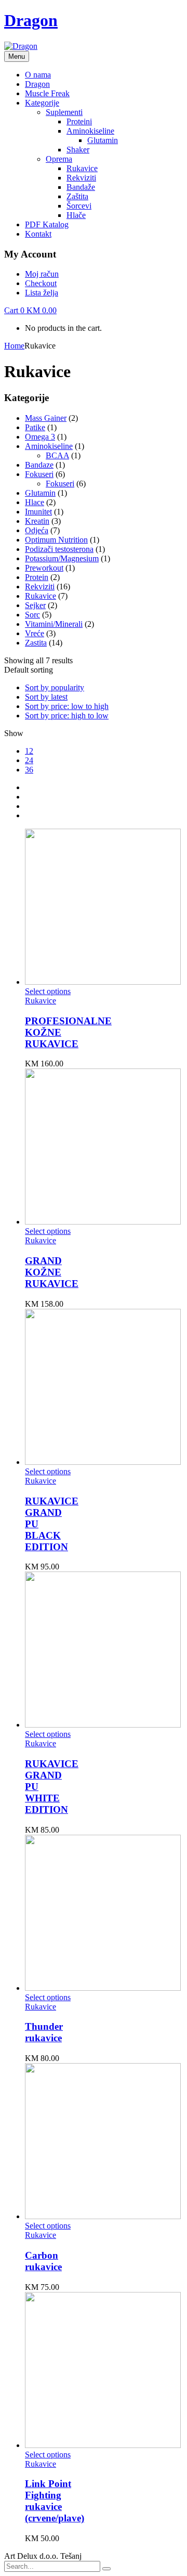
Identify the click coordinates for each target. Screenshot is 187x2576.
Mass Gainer (46, 418)
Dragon (31, 20)
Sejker (35, 605)
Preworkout (44, 568)
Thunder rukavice (44, 2032)
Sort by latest (46, 697)
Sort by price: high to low (67, 716)
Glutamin (103, 140)
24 (29, 760)
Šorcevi (79, 206)
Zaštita (77, 196)
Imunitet (38, 512)
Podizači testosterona (59, 549)
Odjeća (37, 530)
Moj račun (42, 274)
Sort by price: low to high (67, 706)
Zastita (36, 643)
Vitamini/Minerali (54, 624)
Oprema (59, 159)
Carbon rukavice (43, 2261)
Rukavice (82, 168)
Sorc (32, 615)
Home (14, 346)
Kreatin (37, 521)
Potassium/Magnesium (62, 558)
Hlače (76, 215)
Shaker (78, 150)
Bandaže (81, 187)
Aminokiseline (90, 131)
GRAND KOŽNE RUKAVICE (52, 1272)
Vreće (35, 633)
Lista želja (42, 293)
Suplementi (64, 112)
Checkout (41, 283)
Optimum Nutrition (56, 540)
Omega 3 (40, 437)
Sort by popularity (55, 687)
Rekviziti (81, 178)
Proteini (79, 121)
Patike (35, 427)
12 (29, 751)
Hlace (35, 502)
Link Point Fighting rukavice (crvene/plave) (55, 2501)
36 (29, 770)
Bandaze (39, 465)
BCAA (57, 455)
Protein (37, 577)
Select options (48, 991)
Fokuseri (39, 474)
